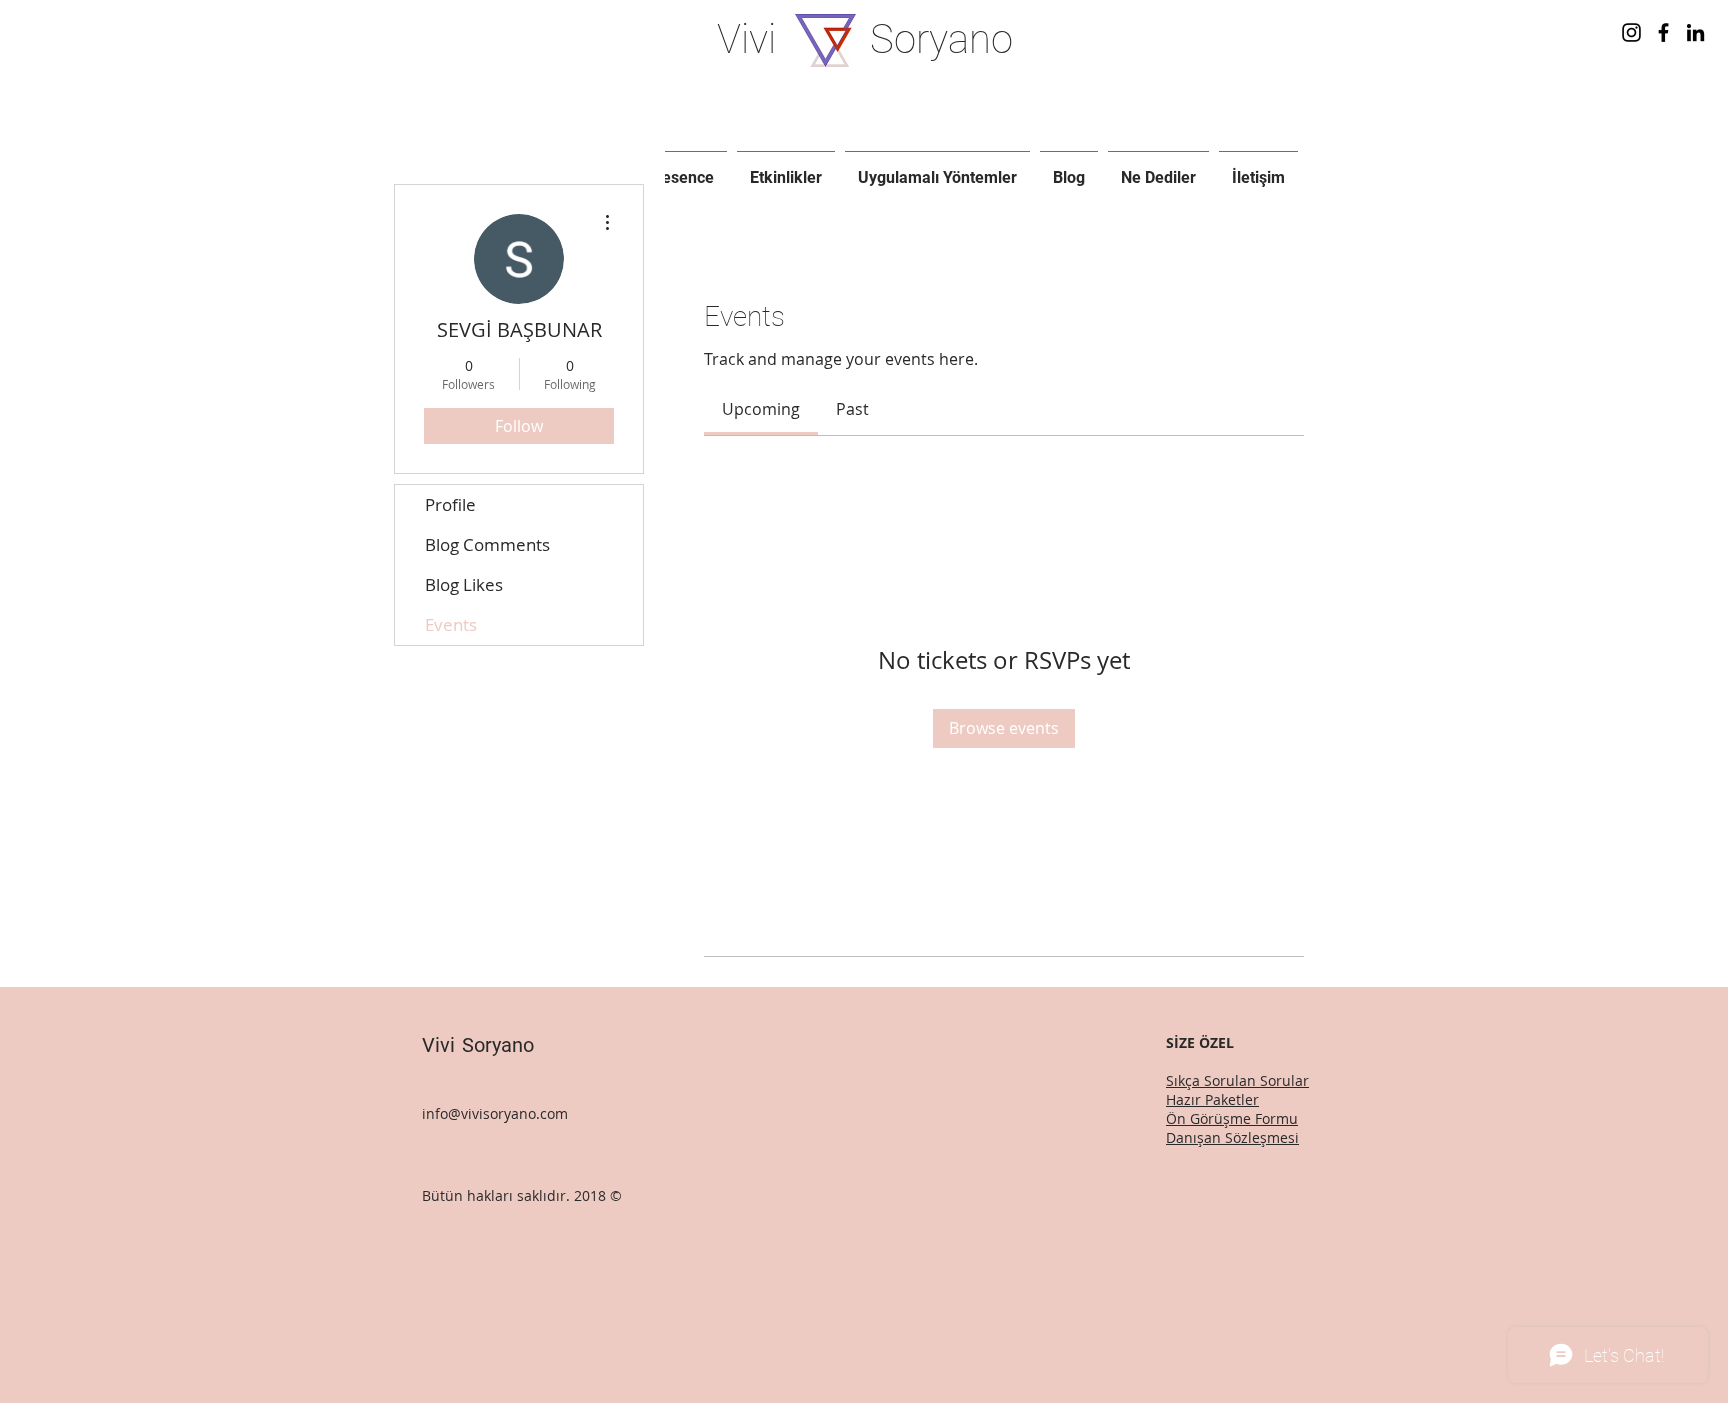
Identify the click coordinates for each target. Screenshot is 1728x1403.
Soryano (941, 39)
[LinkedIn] (1695, 32)
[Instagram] (1631, 32)
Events (451, 624)
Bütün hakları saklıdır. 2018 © (524, 1195)
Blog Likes (464, 584)
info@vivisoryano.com (495, 1113)
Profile (450, 504)
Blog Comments (487, 544)
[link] (761, 409)
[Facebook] (1663, 32)
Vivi (746, 39)
